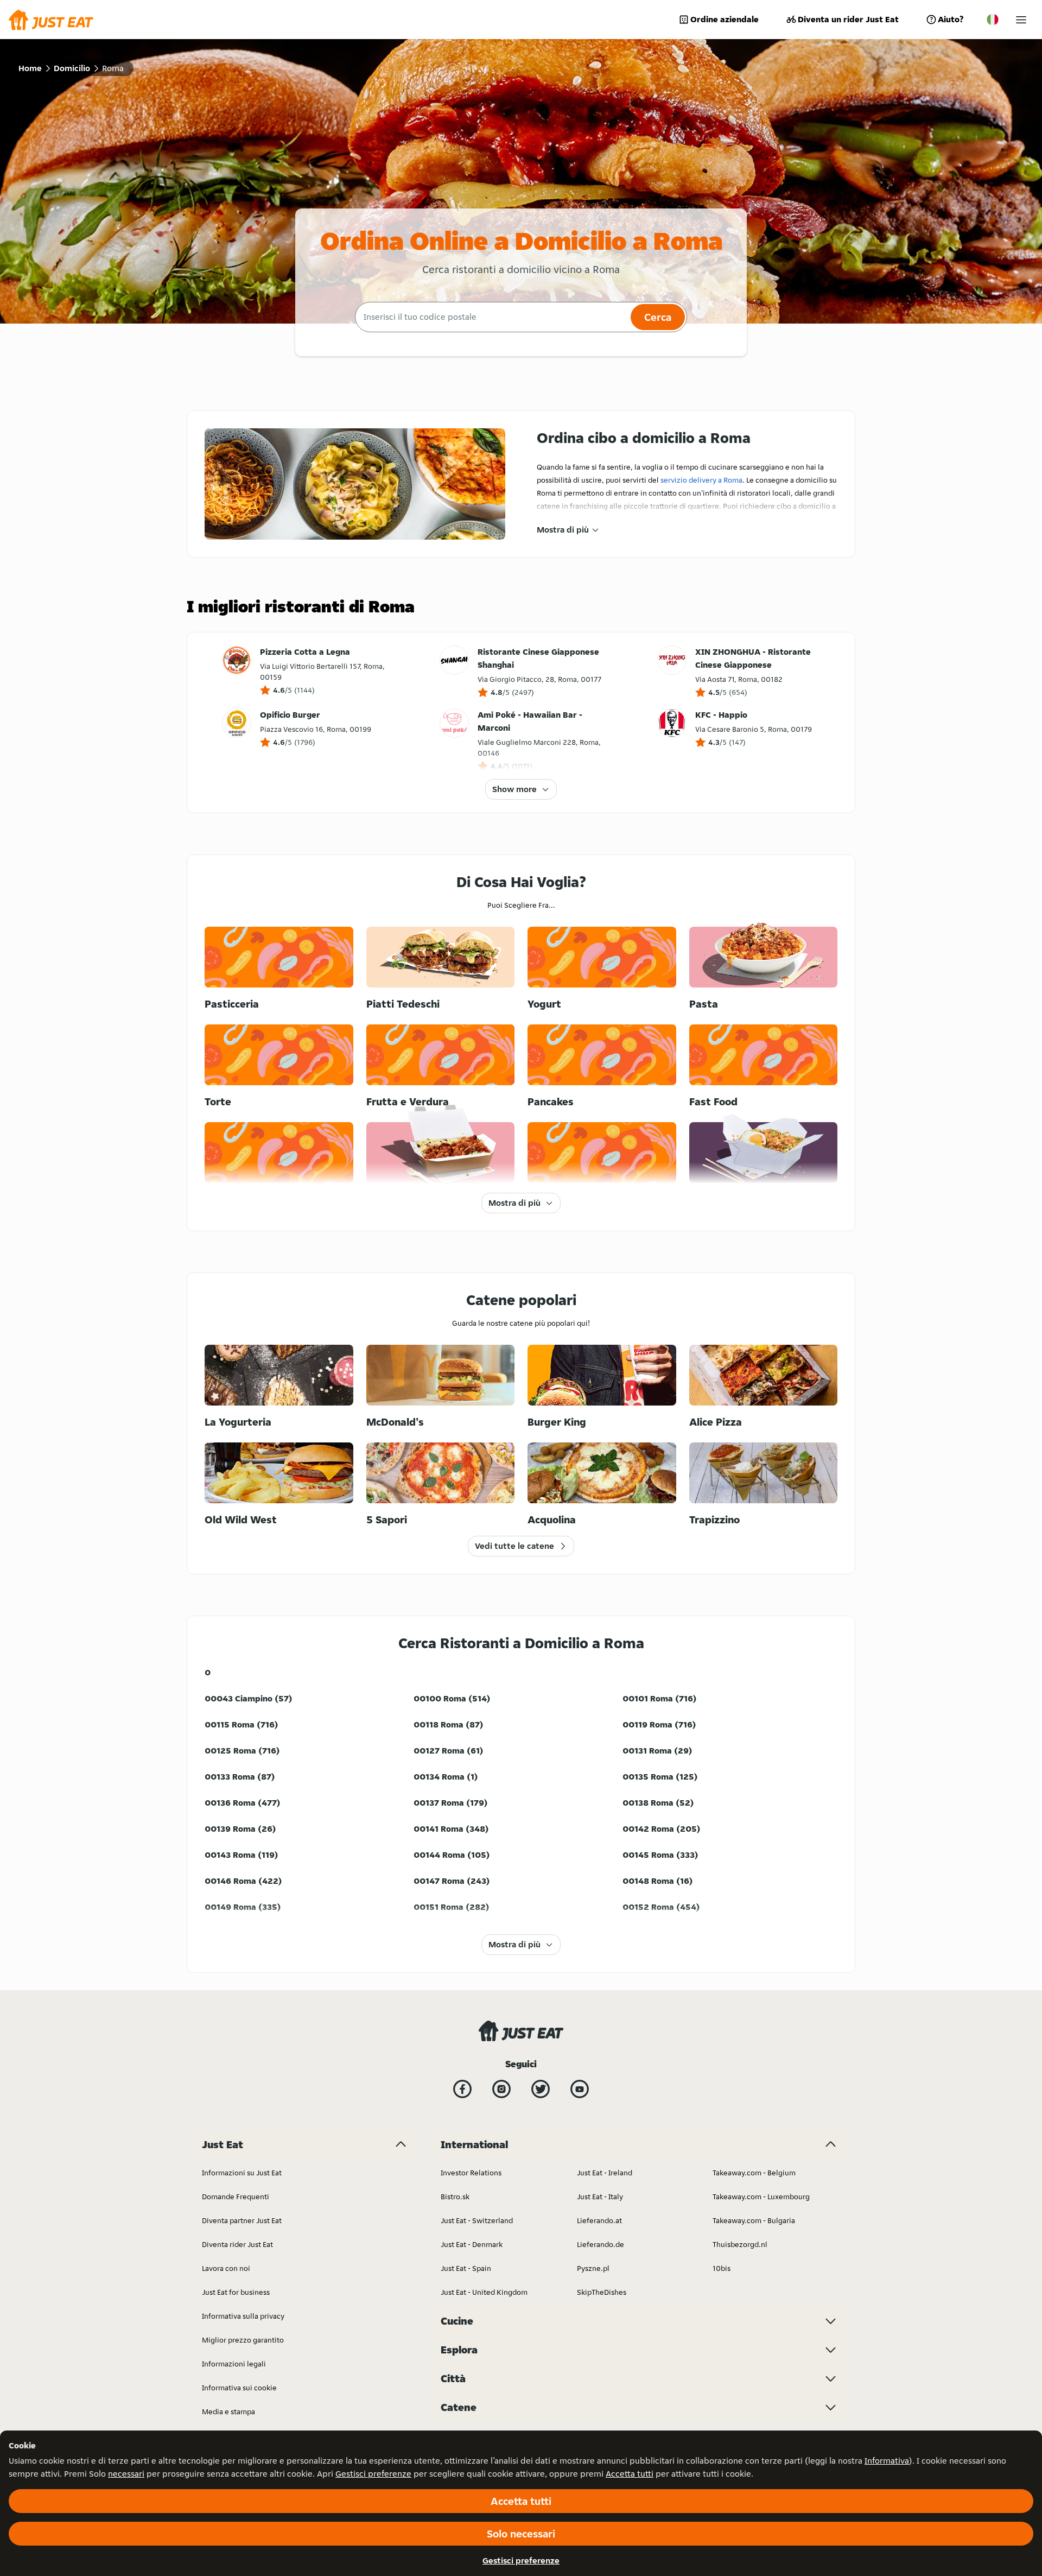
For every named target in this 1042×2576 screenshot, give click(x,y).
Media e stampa (228, 2412)
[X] (541, 2089)
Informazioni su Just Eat (242, 2173)
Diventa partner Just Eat (242, 2220)
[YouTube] (580, 2089)
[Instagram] (501, 2089)
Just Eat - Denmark (472, 2244)
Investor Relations (471, 2173)
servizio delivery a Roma (701, 480)
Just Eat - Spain (466, 2268)
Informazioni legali (234, 2364)
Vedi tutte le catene (514, 1546)
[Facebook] (462, 2089)
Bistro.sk (455, 2197)
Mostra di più (563, 530)
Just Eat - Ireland (605, 2173)
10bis (722, 2268)
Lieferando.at (599, 2220)
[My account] (1021, 20)
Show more (514, 789)
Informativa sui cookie (239, 2388)
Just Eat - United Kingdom (484, 2292)
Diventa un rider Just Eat (848, 19)
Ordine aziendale (725, 19)
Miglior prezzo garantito (243, 2340)
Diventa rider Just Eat (237, 2244)
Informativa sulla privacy (243, 2316)
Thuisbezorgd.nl (740, 2244)
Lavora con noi (226, 2268)
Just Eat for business (236, 2292)
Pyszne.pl (593, 2268)
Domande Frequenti (236, 2197)
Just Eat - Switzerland (477, 2220)
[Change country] (993, 20)
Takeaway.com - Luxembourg (761, 2197)
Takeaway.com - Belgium (754, 2173)
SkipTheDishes (602, 2292)
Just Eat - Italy (600, 2197)
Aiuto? (951, 19)
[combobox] (491, 317)
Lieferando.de (601, 2244)
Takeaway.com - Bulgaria (754, 2220)
